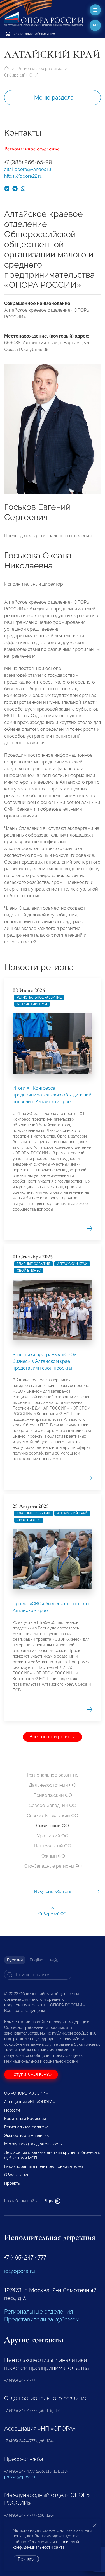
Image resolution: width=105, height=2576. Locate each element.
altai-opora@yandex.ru (28, 169)
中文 (54, 1960)
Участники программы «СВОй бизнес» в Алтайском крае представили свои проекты (45, 1361)
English (36, 1960)
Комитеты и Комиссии (25, 2119)
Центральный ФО (53, 1846)
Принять (26, 2559)
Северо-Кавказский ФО (53, 1816)
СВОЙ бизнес (29, 1271)
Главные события (33, 1264)
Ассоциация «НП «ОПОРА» (30, 2102)
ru (95, 25)
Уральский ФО (53, 1836)
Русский (15, 1960)
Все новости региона (53, 1737)
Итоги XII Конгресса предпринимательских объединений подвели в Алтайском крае (52, 1095)
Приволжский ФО (53, 1795)
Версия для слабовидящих (33, 34)
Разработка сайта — (29, 2201)
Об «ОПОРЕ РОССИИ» (26, 2093)
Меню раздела (54, 98)
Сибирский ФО (18, 75)
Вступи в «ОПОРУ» (31, 2074)
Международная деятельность (33, 2144)
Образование (17, 2175)
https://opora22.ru (23, 176)
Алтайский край (32, 1004)
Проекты (12, 2183)
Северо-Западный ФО (53, 1805)
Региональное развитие (40, 69)
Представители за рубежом (42, 2319)
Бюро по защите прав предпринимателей (44, 2166)
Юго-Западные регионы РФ (53, 1866)
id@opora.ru (20, 2271)
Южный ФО (53, 1856)
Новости (12, 2110)
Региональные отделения (39, 2312)
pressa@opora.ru (20, 2477)
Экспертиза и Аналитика (27, 2136)
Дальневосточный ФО (53, 1785)
